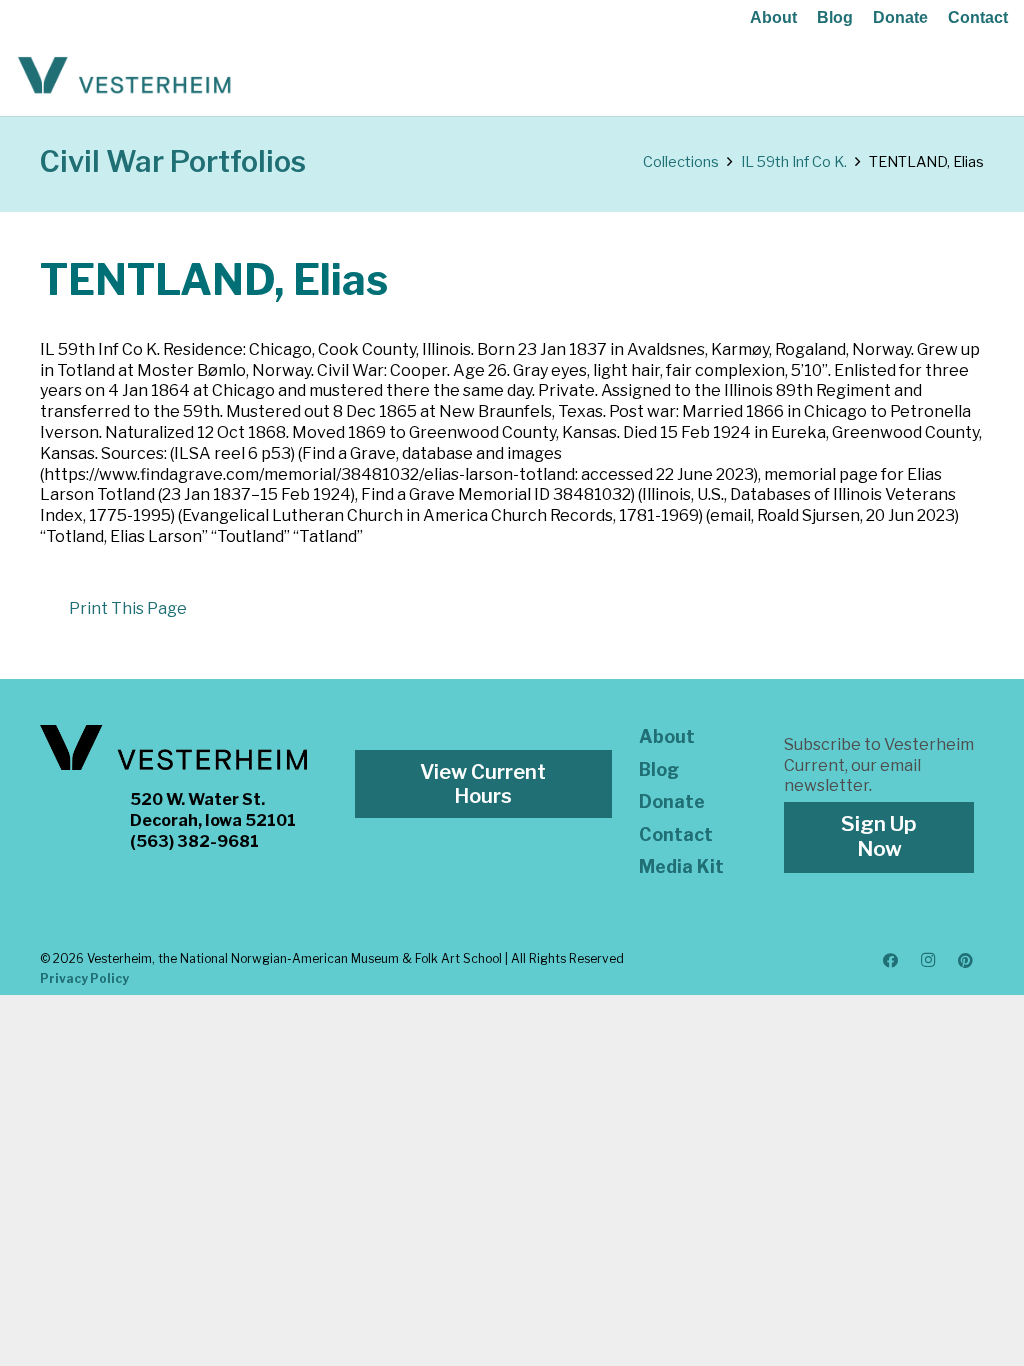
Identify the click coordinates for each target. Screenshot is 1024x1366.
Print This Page (128, 608)
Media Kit (681, 866)
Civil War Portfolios (173, 161)
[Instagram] (928, 961)
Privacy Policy (84, 978)
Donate (900, 17)
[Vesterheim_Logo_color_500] (124, 76)
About (773, 17)
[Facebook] (891, 961)
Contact (978, 17)
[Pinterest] (966, 961)
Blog (835, 17)
